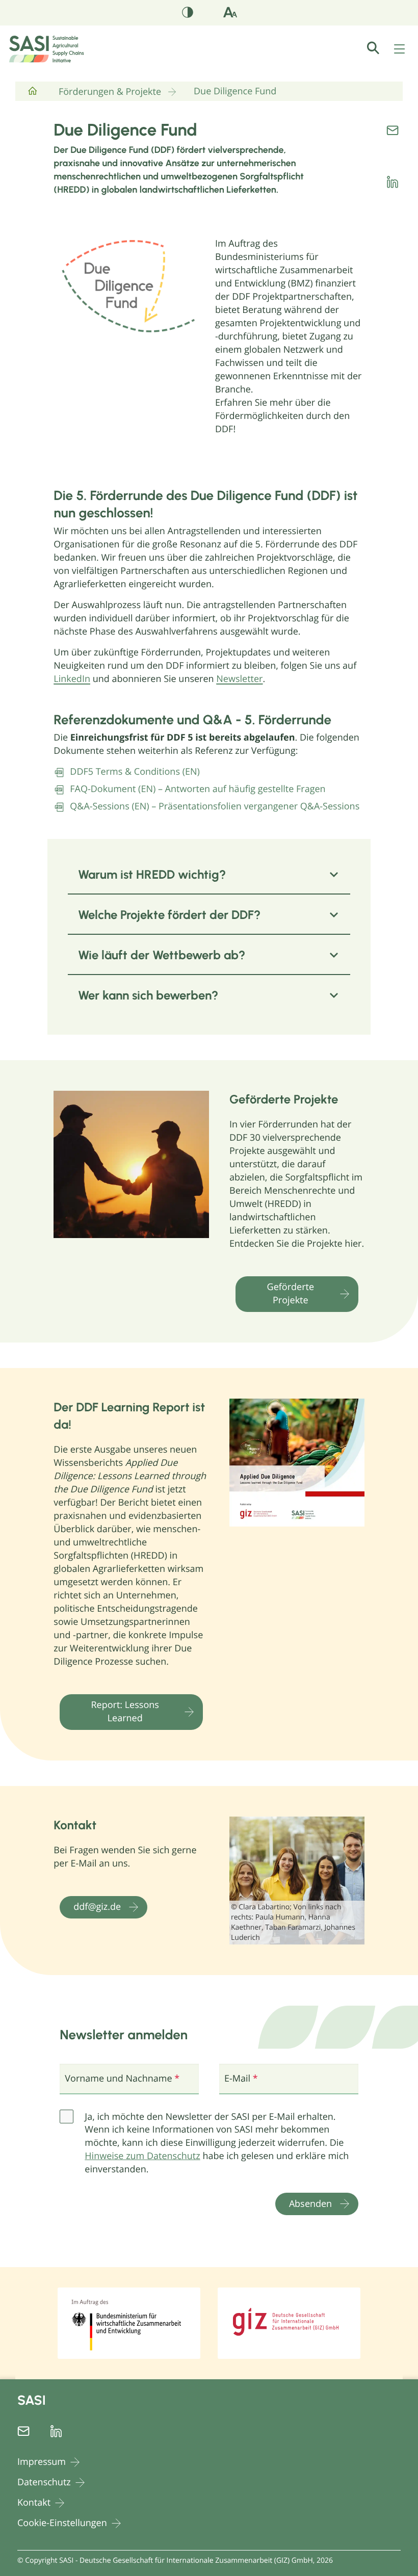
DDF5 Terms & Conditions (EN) (135, 772)
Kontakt (34, 2503)
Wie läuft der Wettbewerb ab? (162, 955)
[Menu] (400, 49)
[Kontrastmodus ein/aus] (188, 14)
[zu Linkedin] (393, 182)
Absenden (310, 2203)
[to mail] (393, 130)
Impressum (42, 2462)
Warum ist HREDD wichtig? (152, 874)
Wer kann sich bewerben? (148, 995)
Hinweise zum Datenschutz (142, 2156)
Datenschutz (44, 2482)
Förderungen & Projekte (110, 92)
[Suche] (379, 48)
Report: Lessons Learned (125, 1712)
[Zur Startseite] (33, 95)
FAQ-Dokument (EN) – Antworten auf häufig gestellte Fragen (198, 789)
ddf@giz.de (97, 1907)
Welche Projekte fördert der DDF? (169, 915)
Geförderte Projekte (291, 1294)
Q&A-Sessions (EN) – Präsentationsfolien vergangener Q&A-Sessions (215, 806)
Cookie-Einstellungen (62, 2523)
